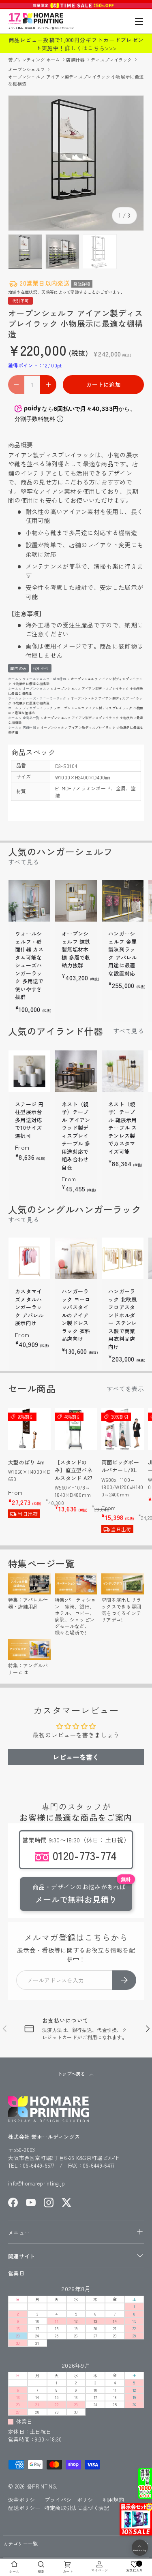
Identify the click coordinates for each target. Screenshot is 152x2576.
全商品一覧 (31, 718)
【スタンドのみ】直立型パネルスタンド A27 (74, 1470)
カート (68, 2571)
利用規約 (113, 2500)
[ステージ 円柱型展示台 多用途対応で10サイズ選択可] (29, 1071)
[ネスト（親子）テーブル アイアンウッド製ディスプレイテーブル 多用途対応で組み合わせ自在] (76, 1071)
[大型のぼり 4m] (29, 1429)
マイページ (100, 2570)
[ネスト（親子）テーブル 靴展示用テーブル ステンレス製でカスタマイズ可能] (123, 1071)
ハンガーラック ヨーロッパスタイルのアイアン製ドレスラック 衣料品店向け (76, 1315)
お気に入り (135, 2566)
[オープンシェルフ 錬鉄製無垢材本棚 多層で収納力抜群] (76, 901)
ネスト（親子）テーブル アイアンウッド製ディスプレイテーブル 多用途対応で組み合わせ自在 (76, 1136)
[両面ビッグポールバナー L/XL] (123, 1429)
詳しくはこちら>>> (90, 48)
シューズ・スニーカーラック (45, 698)
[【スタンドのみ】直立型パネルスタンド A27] (76, 1429)
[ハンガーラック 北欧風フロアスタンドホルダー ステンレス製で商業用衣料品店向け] (123, 1258)
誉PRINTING (41, 2486)
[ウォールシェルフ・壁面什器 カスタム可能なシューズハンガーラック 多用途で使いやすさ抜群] (29, 901)
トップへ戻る (72, 2074)
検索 (41, 2571)
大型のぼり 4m (26, 1462)
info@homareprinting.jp (37, 2183)
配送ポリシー (24, 2508)
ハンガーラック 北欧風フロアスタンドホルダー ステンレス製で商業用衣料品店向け (123, 1319)
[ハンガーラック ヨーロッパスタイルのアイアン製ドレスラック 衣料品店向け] (76, 1258)
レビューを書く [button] (76, 1757)
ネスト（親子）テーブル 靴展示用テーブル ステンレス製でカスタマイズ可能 (123, 1128)
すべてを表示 (125, 1388)
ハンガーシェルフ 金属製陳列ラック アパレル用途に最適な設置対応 (123, 953)
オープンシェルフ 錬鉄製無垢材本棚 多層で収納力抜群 (76, 949)
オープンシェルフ (27, 69)
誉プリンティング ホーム (35, 60)
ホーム (13, 679)
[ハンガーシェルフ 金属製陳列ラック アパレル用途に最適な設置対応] (123, 901)
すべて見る (24, 862)
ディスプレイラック (112, 60)
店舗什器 (76, 60)
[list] (76, 163)
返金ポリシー (24, 2500)
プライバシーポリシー (72, 2500)
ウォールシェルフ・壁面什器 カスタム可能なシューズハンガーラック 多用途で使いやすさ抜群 (29, 965)
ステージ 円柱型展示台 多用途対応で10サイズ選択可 (29, 1120)
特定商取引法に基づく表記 (77, 2508)
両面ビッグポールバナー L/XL (120, 1466)
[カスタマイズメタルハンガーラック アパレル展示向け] (29, 1258)
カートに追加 (103, 384)
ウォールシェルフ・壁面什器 (45, 679)
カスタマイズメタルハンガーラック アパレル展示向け (29, 1307)
